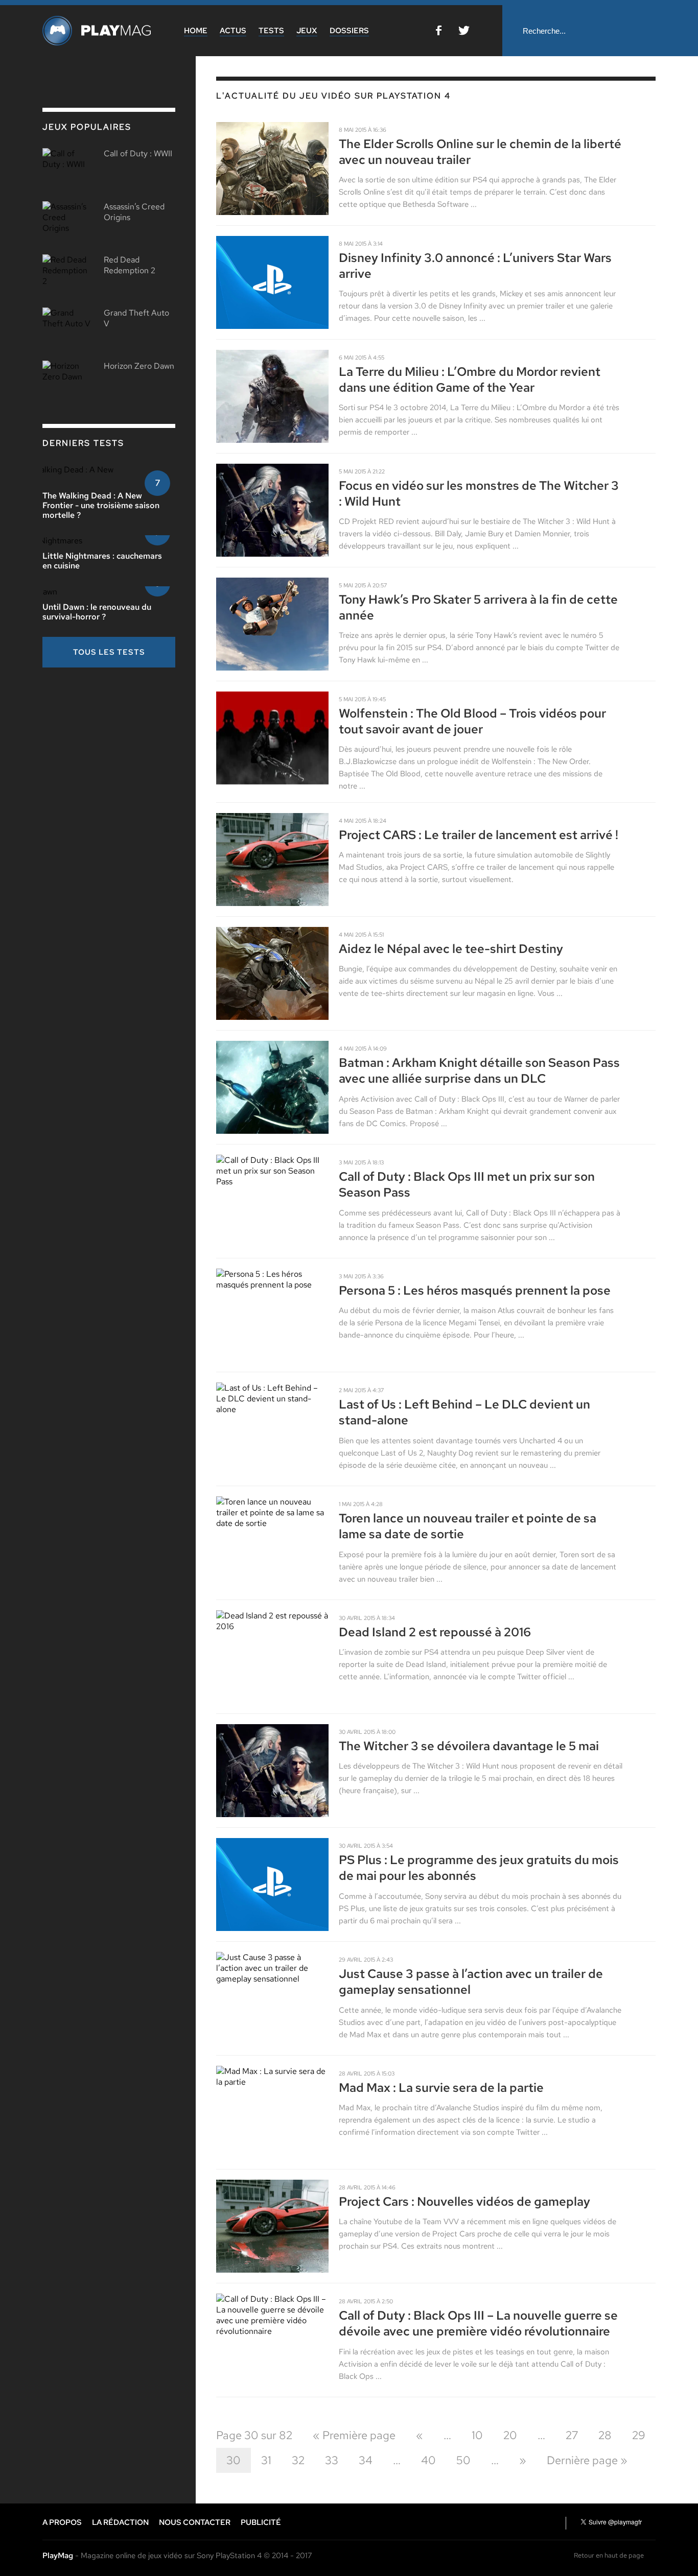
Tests (271, 31)
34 (366, 2460)
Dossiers (349, 31)
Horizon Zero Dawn (139, 366)
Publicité (261, 2522)
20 (510, 2435)
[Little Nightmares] (79, 541)
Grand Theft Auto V (136, 318)
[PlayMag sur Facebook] (439, 32)
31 (266, 2460)
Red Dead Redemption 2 (130, 265)
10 (477, 2435)
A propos (62, 2522)
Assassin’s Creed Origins (134, 212)
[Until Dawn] (66, 592)
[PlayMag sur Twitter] (464, 32)
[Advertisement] (119, 747)
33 (332, 2460)
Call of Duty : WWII (138, 153)
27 (572, 2435)
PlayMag (58, 2556)
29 (639, 2435)
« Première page (354, 2435)
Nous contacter (195, 2522)
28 (605, 2435)
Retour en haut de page (609, 2555)
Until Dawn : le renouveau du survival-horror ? (97, 612)
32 (298, 2460)
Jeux (307, 31)
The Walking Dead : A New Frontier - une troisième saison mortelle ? (101, 505)
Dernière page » (587, 2460)
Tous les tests (109, 652)
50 (463, 2460)
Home (196, 31)
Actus (233, 31)
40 (428, 2460)
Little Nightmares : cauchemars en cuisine (102, 561)
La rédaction (120, 2522)
